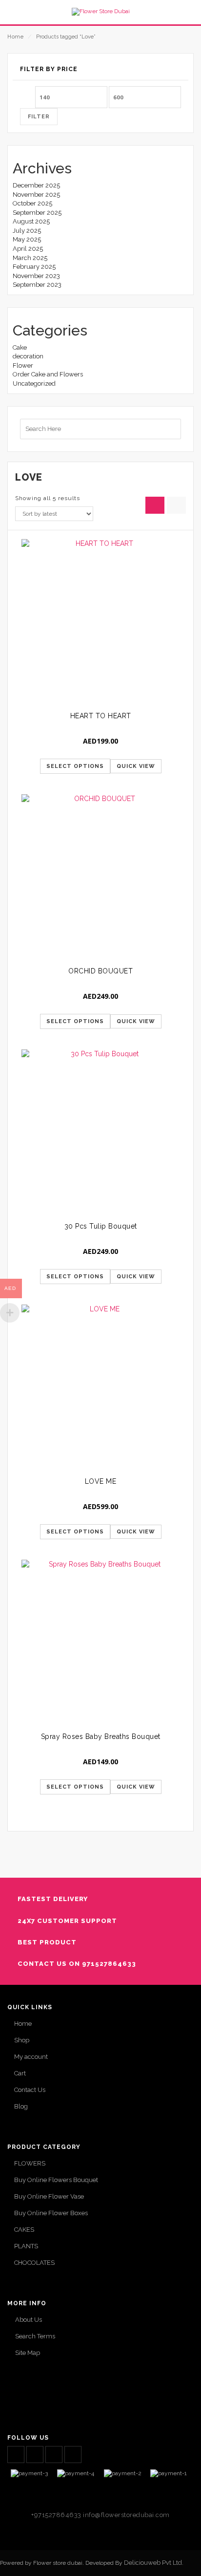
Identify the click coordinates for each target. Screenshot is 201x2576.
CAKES (24, 2230)
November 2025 (36, 195)
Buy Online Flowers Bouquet (56, 2180)
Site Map (28, 2353)
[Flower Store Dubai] (100, 12)
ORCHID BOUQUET (100, 971)
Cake (20, 347)
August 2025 (31, 221)
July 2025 (27, 231)
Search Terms (35, 2336)
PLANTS (26, 2246)
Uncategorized (34, 383)
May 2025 (27, 239)
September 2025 (37, 213)
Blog (21, 2106)
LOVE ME (101, 1481)
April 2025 (28, 249)
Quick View (136, 766)
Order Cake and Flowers (48, 374)
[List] (176, 505)
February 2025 (34, 267)
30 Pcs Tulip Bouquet (101, 1226)
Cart (20, 2073)
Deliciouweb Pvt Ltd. (154, 2563)
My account (31, 2057)
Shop (22, 2040)
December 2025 (36, 185)
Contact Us (30, 2090)
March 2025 (30, 258)
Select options (75, 766)
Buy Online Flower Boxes (51, 2213)
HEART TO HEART (101, 716)
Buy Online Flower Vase (49, 2196)
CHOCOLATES (34, 2263)
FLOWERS (30, 2163)
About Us (29, 2320)
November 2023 (36, 276)
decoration (28, 356)
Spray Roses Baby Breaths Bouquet (101, 1736)
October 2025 (32, 203)
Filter (39, 117)
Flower (23, 365)
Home (15, 37)
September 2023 (37, 285)
